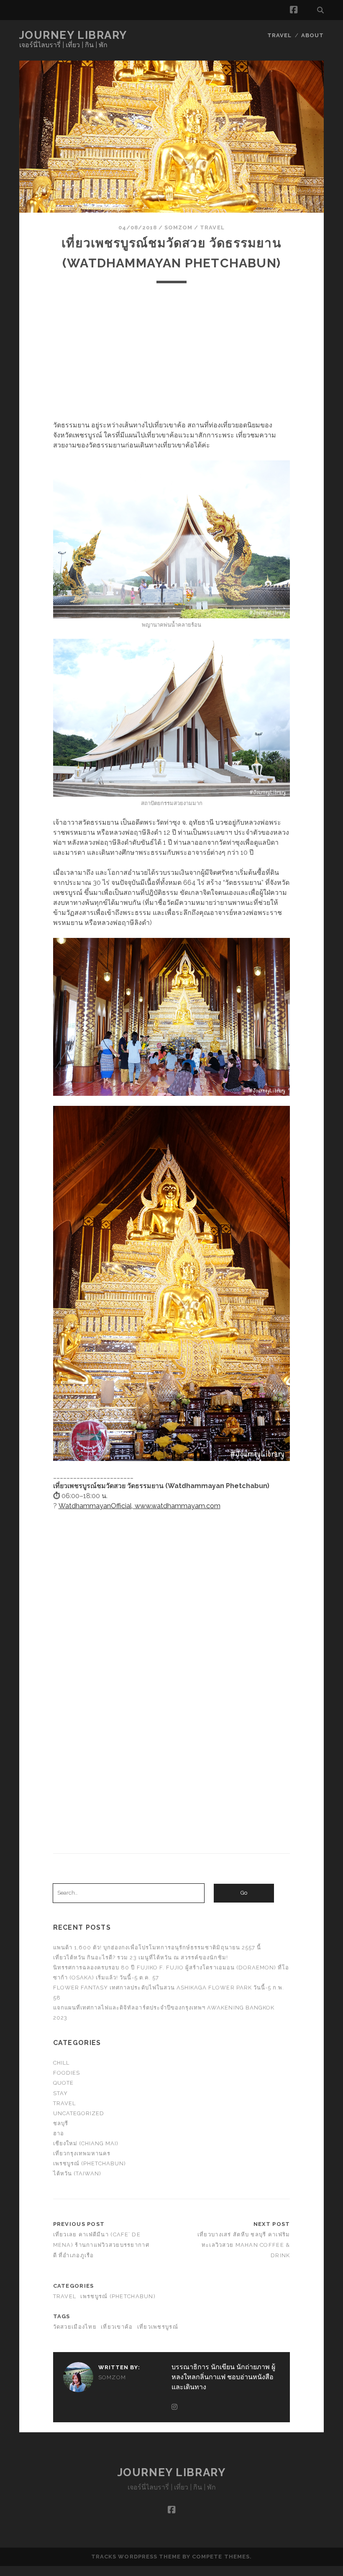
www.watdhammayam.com (178, 1506)
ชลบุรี (61, 2123)
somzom (178, 227)
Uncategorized (79, 2113)
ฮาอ (59, 2133)
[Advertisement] (172, 352)
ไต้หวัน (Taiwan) (77, 2173)
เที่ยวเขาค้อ (117, 2327)
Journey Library (73, 35)
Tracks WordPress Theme (136, 2557)
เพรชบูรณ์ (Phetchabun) (90, 2163)
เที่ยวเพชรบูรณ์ (158, 2327)
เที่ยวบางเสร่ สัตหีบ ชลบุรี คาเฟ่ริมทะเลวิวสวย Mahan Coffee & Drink (244, 2245)
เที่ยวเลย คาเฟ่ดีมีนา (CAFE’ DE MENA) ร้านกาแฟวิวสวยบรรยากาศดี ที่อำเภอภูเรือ (101, 2245)
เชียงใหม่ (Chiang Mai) (86, 2143)
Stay (60, 2093)
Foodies (67, 2073)
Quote (63, 2083)
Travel (279, 35)
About (312, 35)
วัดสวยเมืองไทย (75, 2327)
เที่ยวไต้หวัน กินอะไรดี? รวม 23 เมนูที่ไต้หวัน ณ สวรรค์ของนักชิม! (141, 1957)
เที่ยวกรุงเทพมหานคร (82, 2153)
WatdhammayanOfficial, (97, 1506)
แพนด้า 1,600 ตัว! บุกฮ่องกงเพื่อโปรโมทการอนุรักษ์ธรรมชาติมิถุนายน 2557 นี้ (157, 1947)
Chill (61, 2063)
